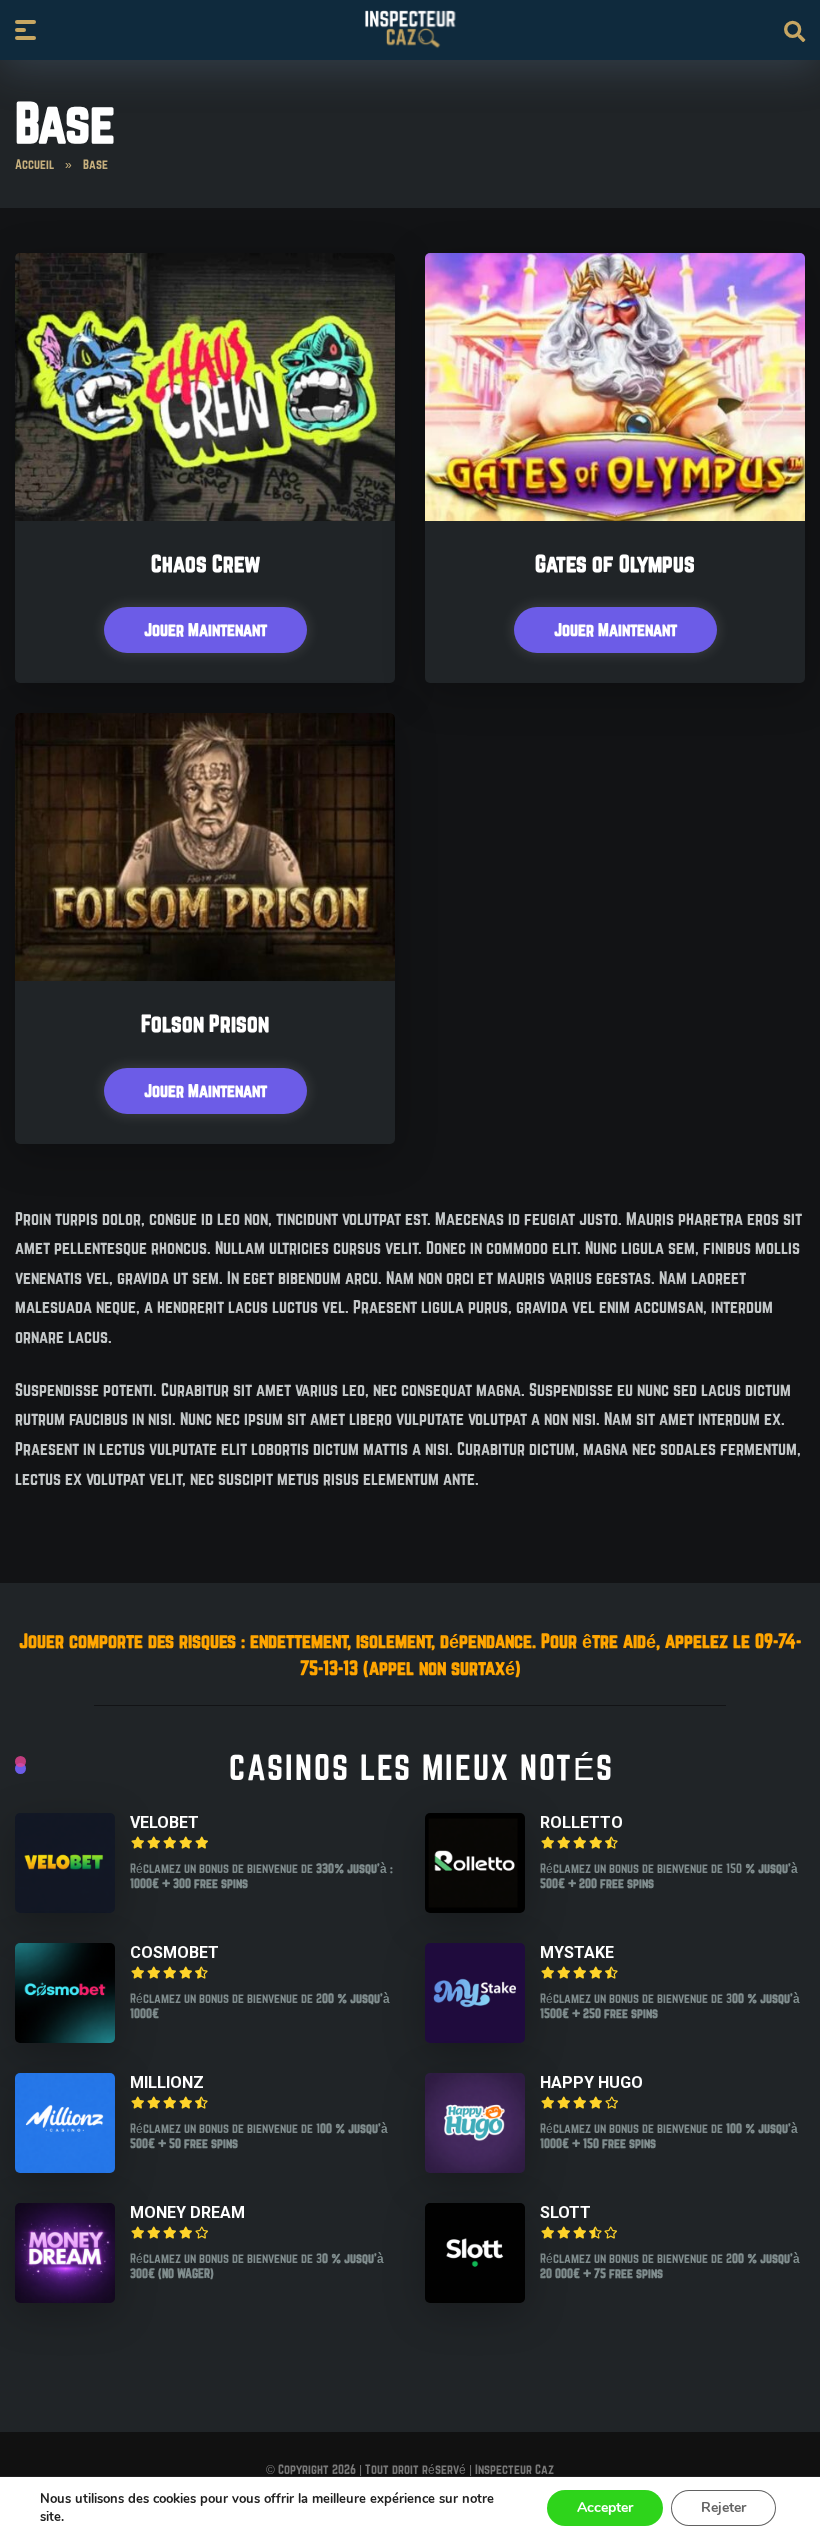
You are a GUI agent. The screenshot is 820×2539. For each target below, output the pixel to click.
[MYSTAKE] (475, 2036)
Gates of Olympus (615, 563)
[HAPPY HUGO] (475, 2166)
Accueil (34, 164)
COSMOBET (174, 1952)
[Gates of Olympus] (615, 514)
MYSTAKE (577, 1952)
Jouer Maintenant (205, 629)
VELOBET (164, 1822)
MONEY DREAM (187, 2212)
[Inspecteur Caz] (410, 29)
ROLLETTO (581, 1822)
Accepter (605, 2507)
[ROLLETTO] (475, 1906)
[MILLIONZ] (65, 2166)
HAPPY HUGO (591, 2082)
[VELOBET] (65, 1906)
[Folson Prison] (205, 974)
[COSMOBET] (65, 2036)
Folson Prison (205, 1023)
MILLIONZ (167, 2082)
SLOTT (565, 2212)
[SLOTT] (475, 2296)
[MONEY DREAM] (65, 2296)
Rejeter (723, 2507)
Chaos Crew (205, 563)
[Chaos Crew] (205, 514)
